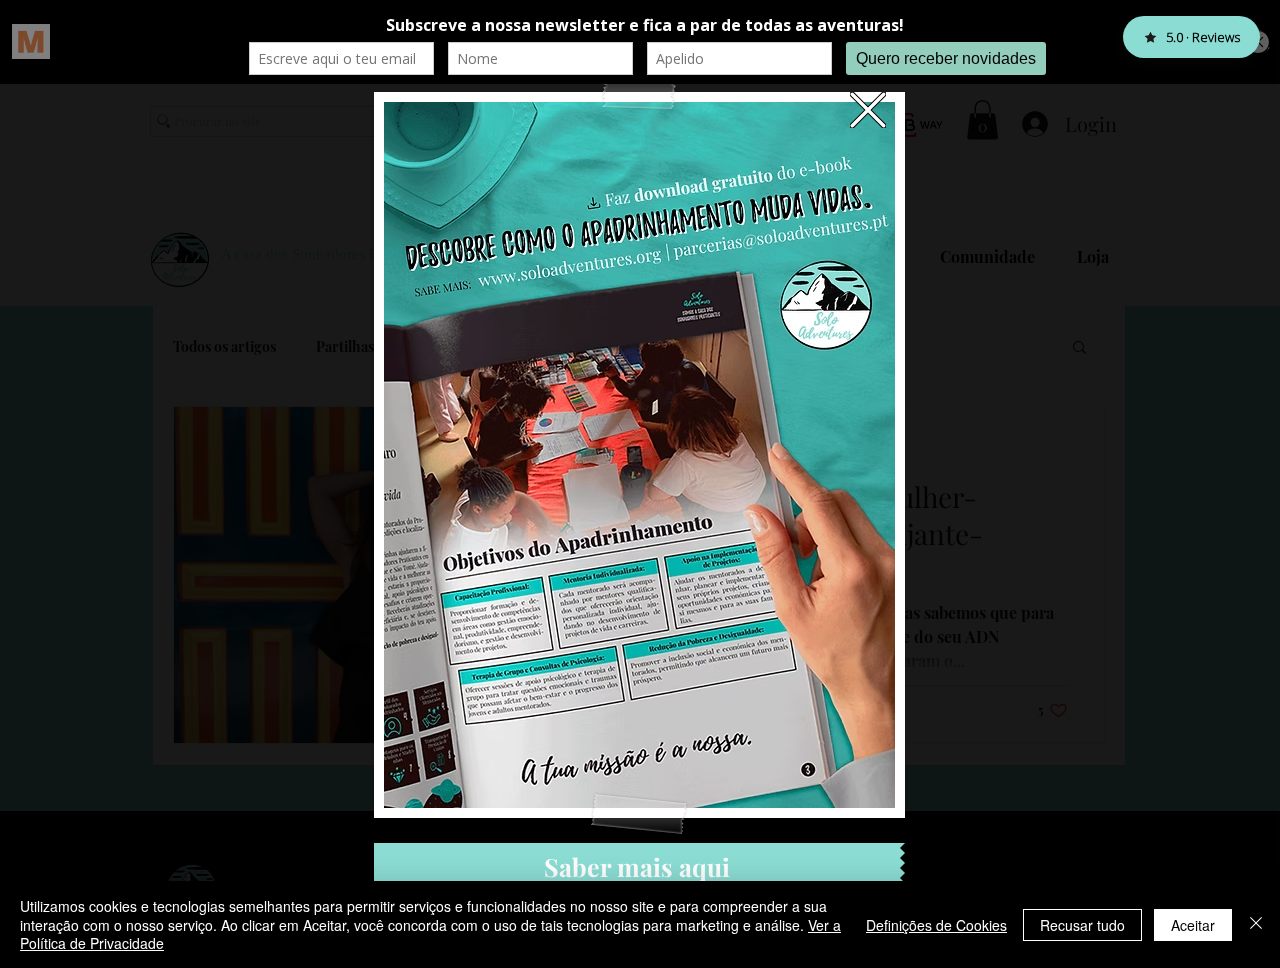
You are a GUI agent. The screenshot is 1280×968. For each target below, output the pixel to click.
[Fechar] (1256, 924)
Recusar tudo (1082, 925)
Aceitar (1193, 925)
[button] (868, 110)
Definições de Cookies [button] (936, 925)
